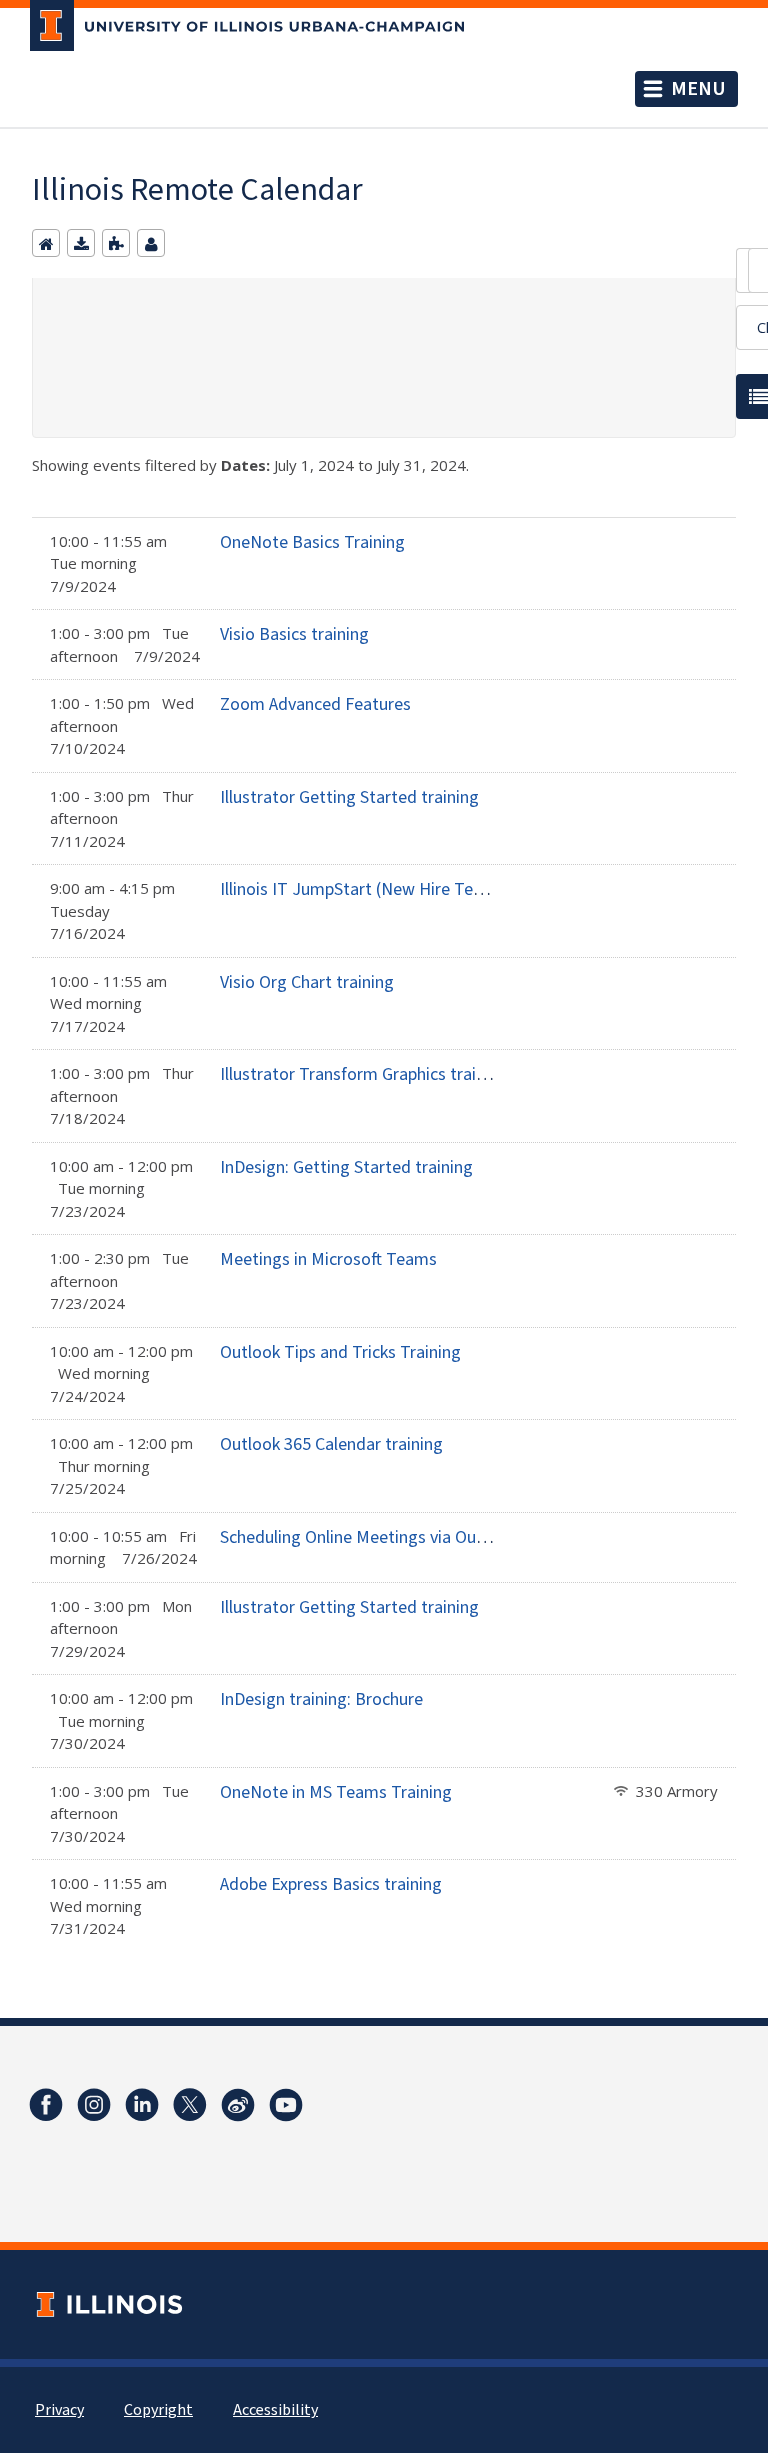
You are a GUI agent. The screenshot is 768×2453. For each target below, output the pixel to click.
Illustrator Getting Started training (349, 797)
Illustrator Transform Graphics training (364, 1074)
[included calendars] (116, 243)
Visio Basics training (294, 634)
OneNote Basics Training (312, 542)
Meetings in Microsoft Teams (328, 1259)
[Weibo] (238, 2105)
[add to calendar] (81, 243)
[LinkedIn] (142, 2105)
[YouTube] (286, 2105)
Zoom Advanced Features (315, 704)
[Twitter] (190, 2105)
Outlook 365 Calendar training (331, 1444)
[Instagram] (94, 2105)
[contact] (151, 243)
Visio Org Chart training (307, 982)
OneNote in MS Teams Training (336, 1792)
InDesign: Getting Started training (346, 1167)
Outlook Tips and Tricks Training (340, 1352)
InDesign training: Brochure (321, 1699)
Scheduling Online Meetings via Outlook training (398, 1537)
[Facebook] (46, 2105)
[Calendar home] (46, 243)
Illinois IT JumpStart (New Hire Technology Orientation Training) (461, 889)
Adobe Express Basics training (331, 1884)
